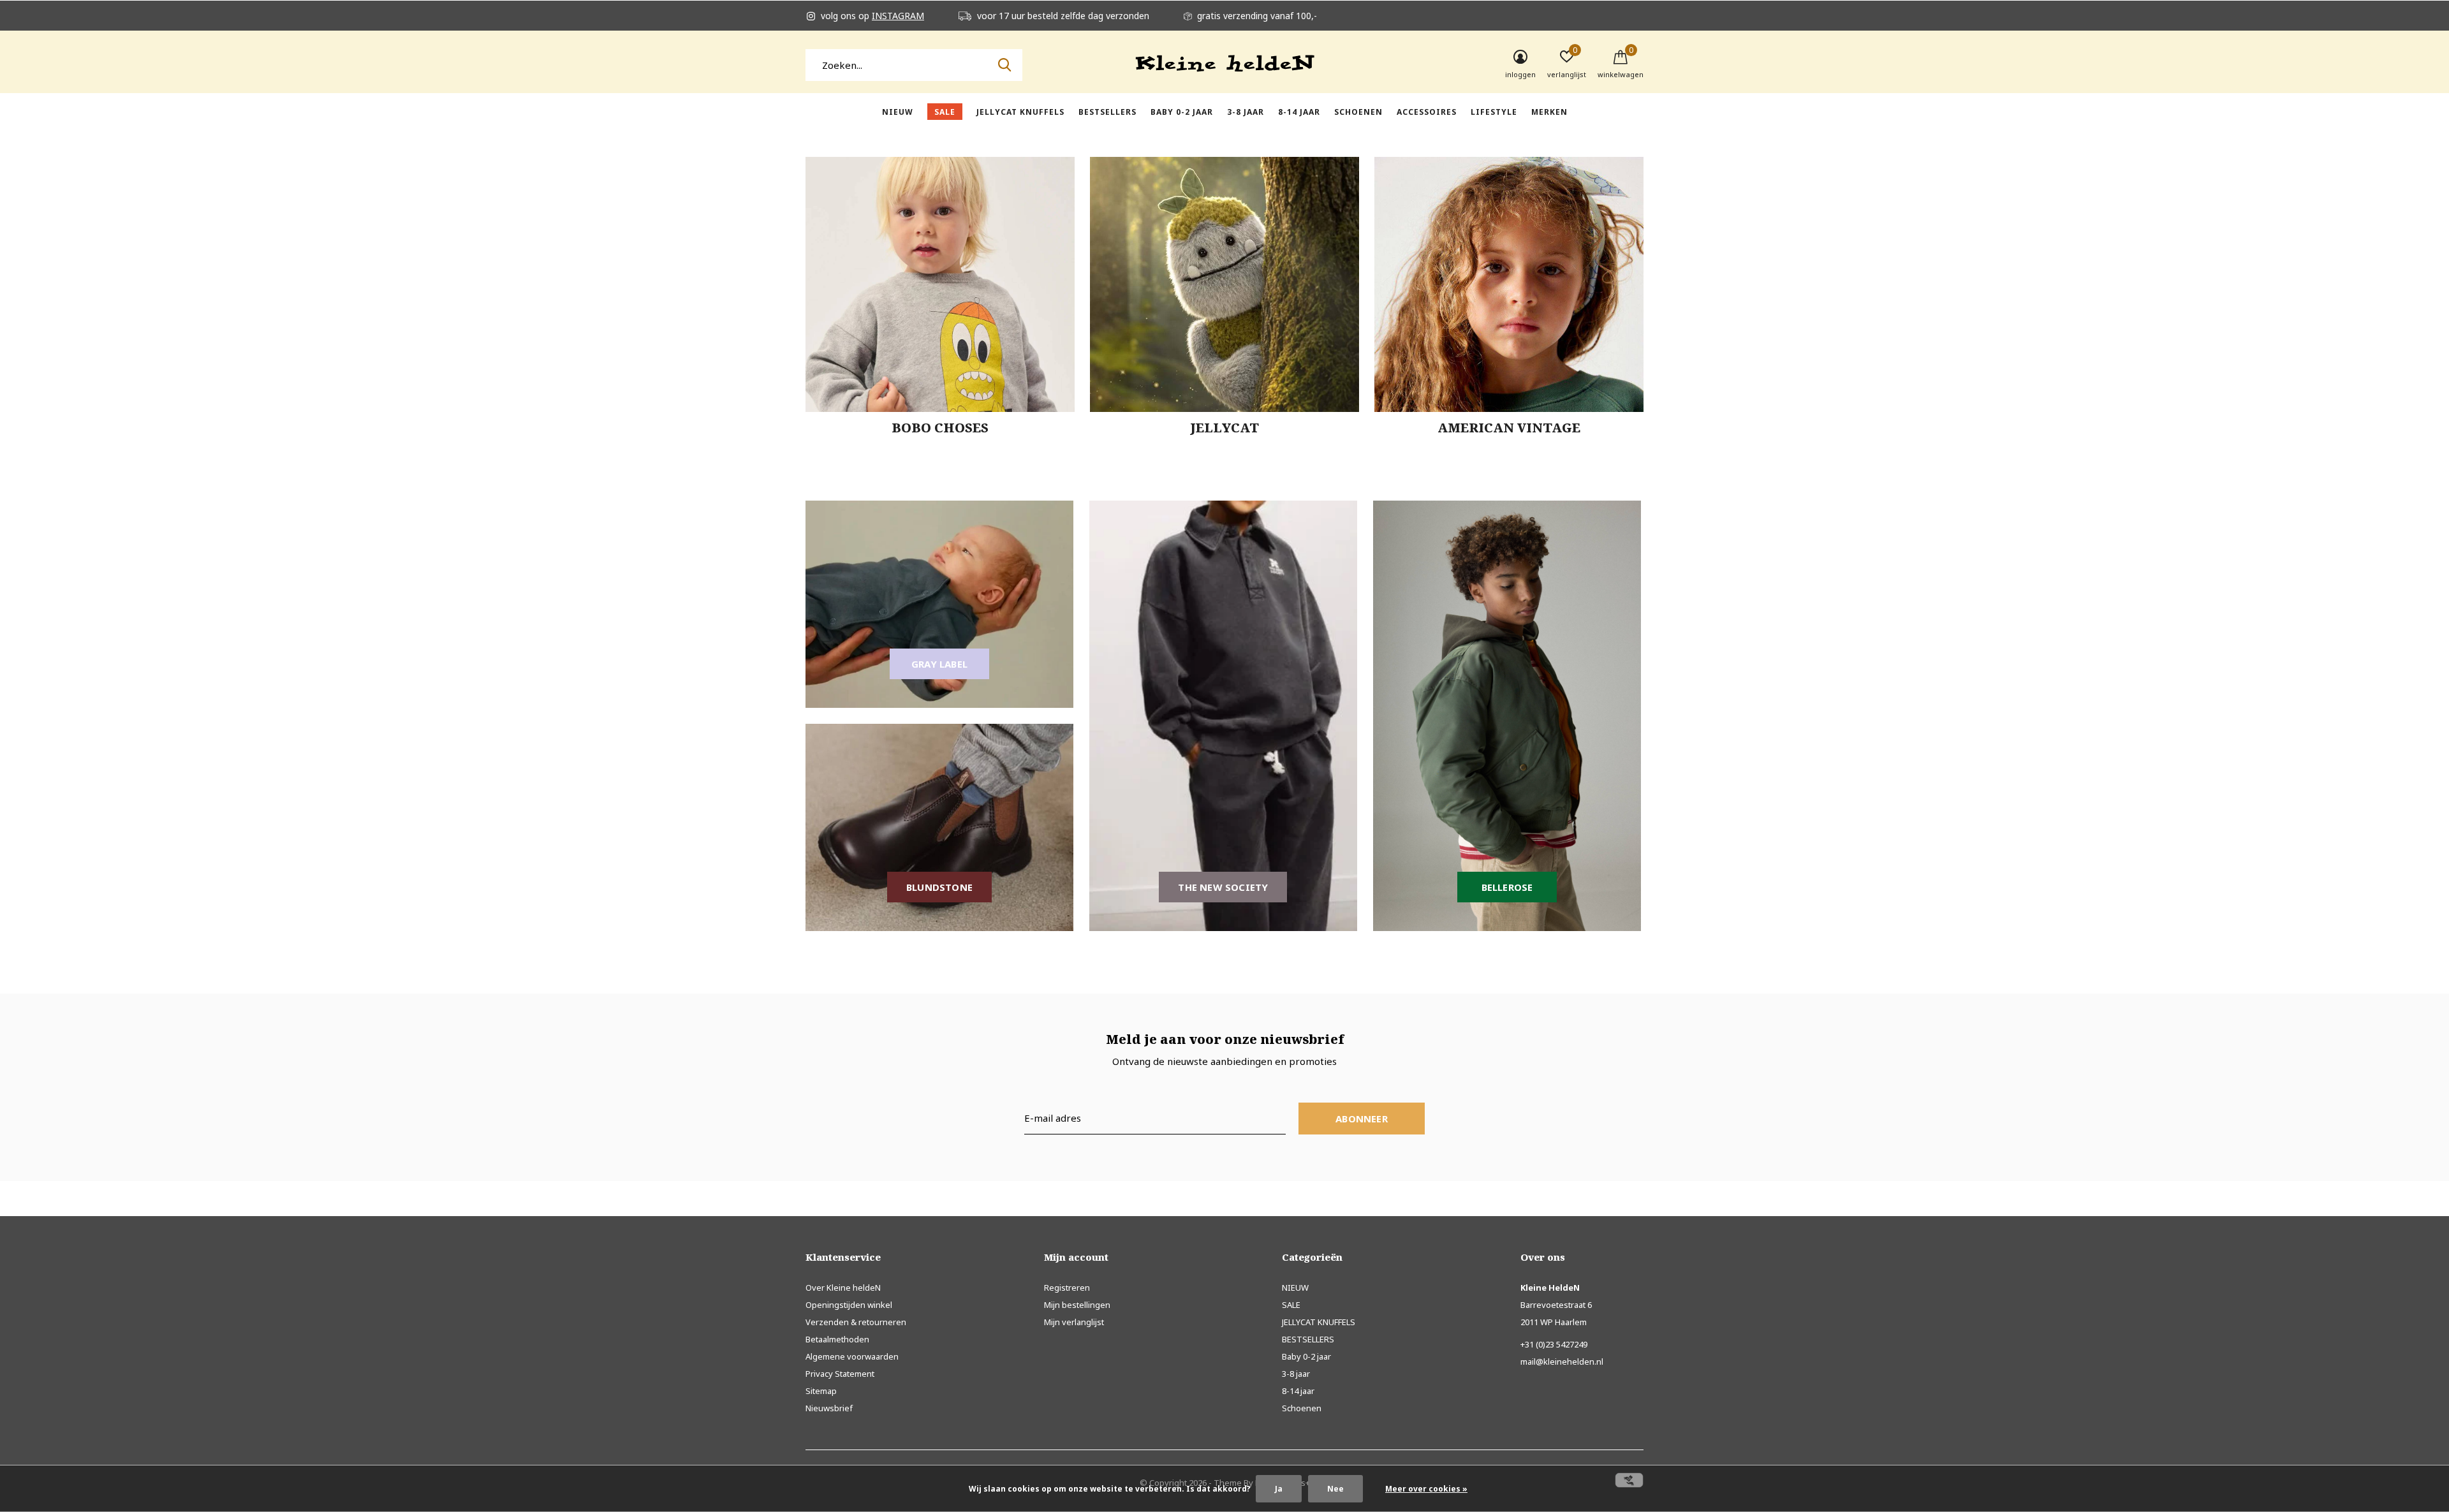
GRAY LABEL (939, 664)
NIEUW (898, 112)
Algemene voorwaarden (852, 1356)
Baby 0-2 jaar (1182, 112)
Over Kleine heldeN (843, 1288)
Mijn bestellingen (1077, 1305)
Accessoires (1427, 112)
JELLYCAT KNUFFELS (1020, 112)
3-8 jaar (1246, 112)
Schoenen (1358, 112)
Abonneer (1362, 1119)
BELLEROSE (1507, 887)
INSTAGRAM (898, 16)
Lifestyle (1494, 112)
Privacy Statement (840, 1374)
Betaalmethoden (837, 1339)
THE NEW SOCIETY (1223, 887)
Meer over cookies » (1426, 1489)
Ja (1279, 1489)
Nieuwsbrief (829, 1408)
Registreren (1067, 1288)
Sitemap (821, 1391)
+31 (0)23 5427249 (1554, 1344)
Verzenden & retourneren (856, 1322)
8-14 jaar (1299, 112)
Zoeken (1004, 65)
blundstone (939, 887)
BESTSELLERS (1107, 112)
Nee (1335, 1489)
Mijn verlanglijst (1074, 1322)
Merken (1549, 112)
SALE (945, 112)
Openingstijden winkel (849, 1305)
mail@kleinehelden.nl (1562, 1362)
